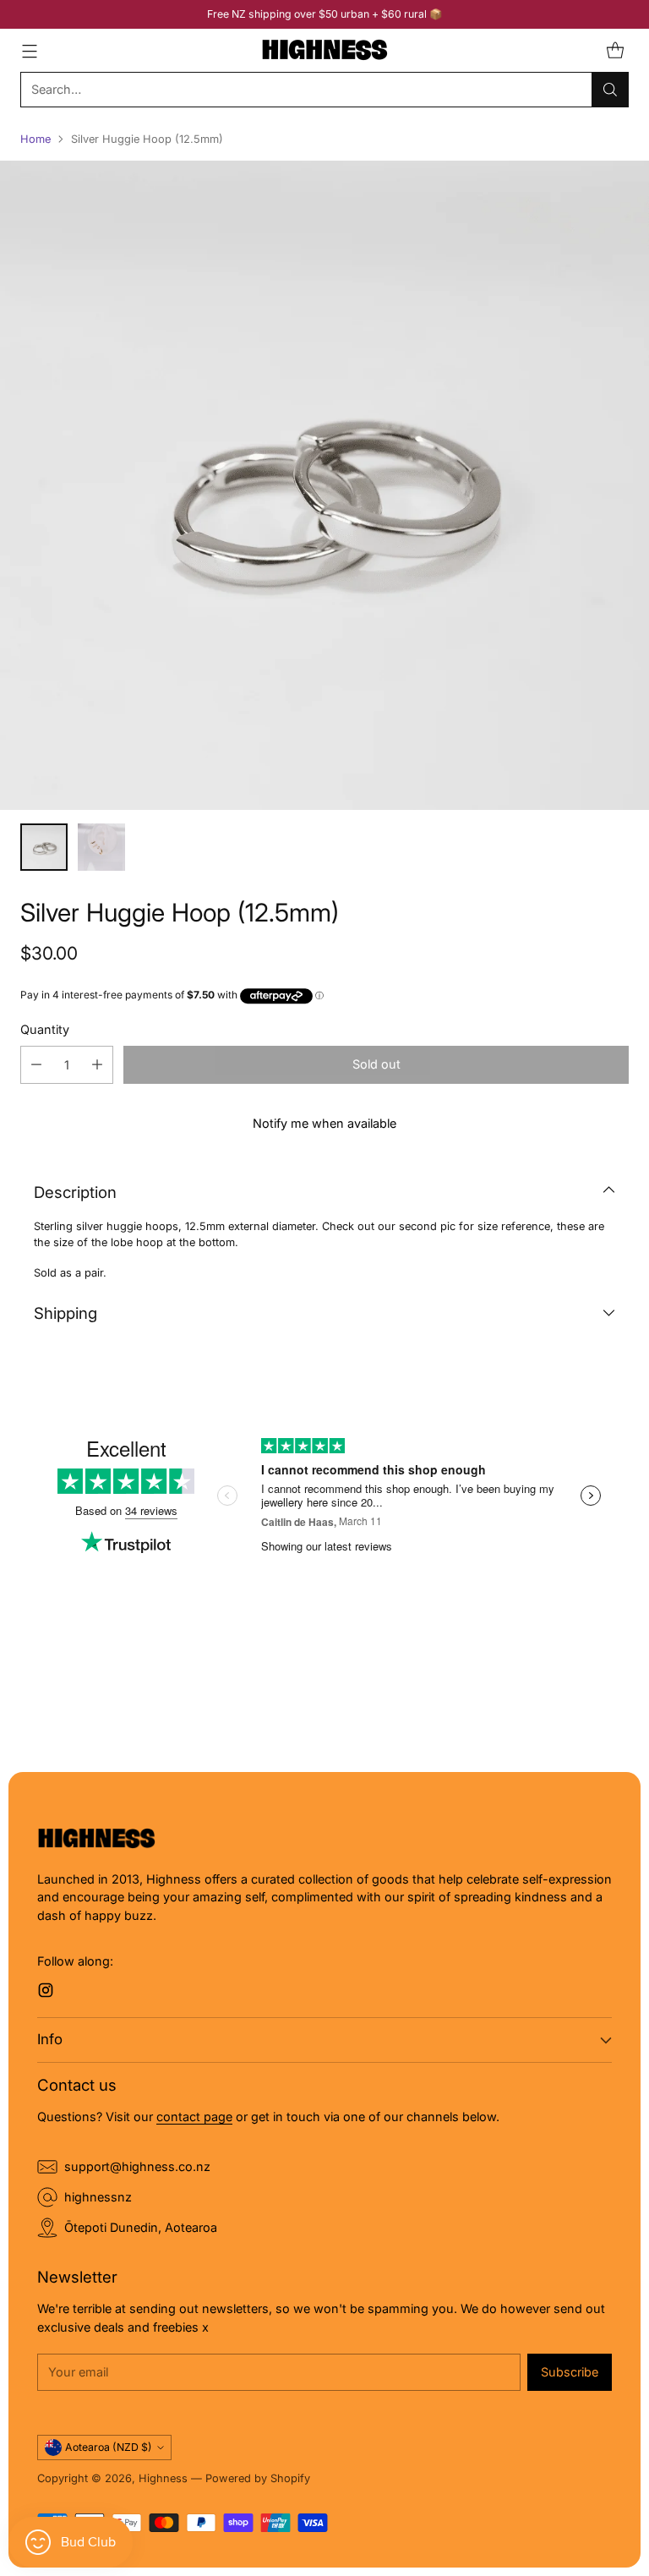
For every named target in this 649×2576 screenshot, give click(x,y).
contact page (194, 2117)
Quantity (45, 1029)
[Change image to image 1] (44, 847)
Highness (163, 2478)
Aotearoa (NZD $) (109, 2447)
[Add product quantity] (97, 1065)
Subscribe (570, 2372)
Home (35, 139)
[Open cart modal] (615, 50)
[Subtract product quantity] (36, 1065)
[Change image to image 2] (101, 847)
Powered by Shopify (258, 2478)
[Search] (610, 90)
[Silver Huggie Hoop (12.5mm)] (324, 485)
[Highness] (324, 50)
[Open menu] (29, 50)
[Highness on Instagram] (46, 1993)
